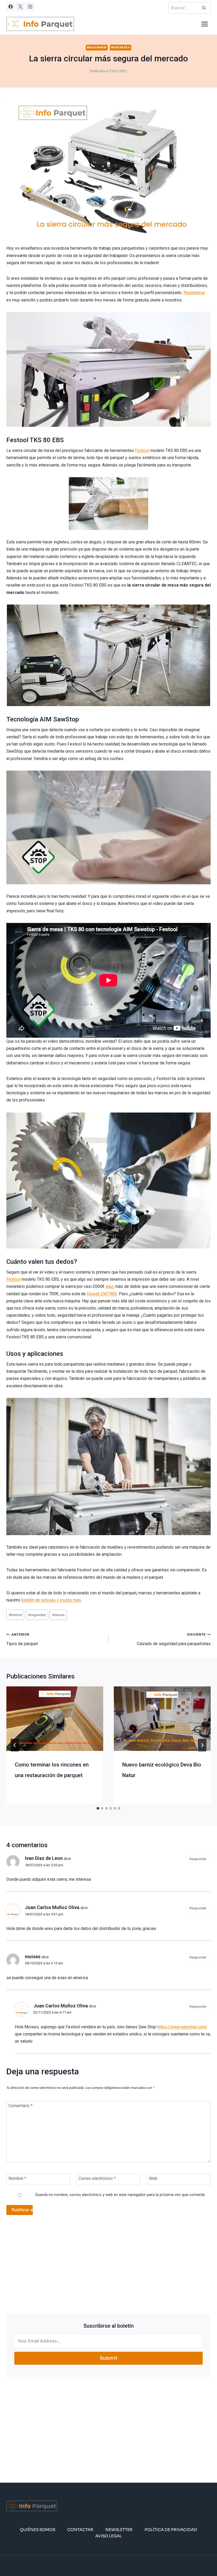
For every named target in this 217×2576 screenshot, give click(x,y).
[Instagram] (30, 7)
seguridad (37, 1615)
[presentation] (55, 1719)
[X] (20, 7)
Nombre (17, 2178)
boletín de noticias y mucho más (51, 1600)
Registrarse (194, 293)
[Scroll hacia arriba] (204, 2556)
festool (15, 1615)
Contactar (80, 2530)
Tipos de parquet (22, 1639)
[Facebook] (11, 7)
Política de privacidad (171, 2530)
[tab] (98, 1808)
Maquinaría (97, 47)
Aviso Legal (108, 2536)
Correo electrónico (97, 2178)
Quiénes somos (38, 2530)
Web (153, 2178)
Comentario (21, 2106)
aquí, (110, 1286)
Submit (109, 2358)
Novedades (121, 47)
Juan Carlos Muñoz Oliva (52, 1907)
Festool (142, 450)
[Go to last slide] (15, 1745)
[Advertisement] (108, 2265)
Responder (198, 1859)
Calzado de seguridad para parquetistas (174, 1639)
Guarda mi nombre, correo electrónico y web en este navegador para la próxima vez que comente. (120, 2195)
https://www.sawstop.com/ (182, 2027)
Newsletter (119, 2530)
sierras (58, 1615)
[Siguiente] (202, 1745)
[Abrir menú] (204, 24)
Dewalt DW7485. (102, 1294)
